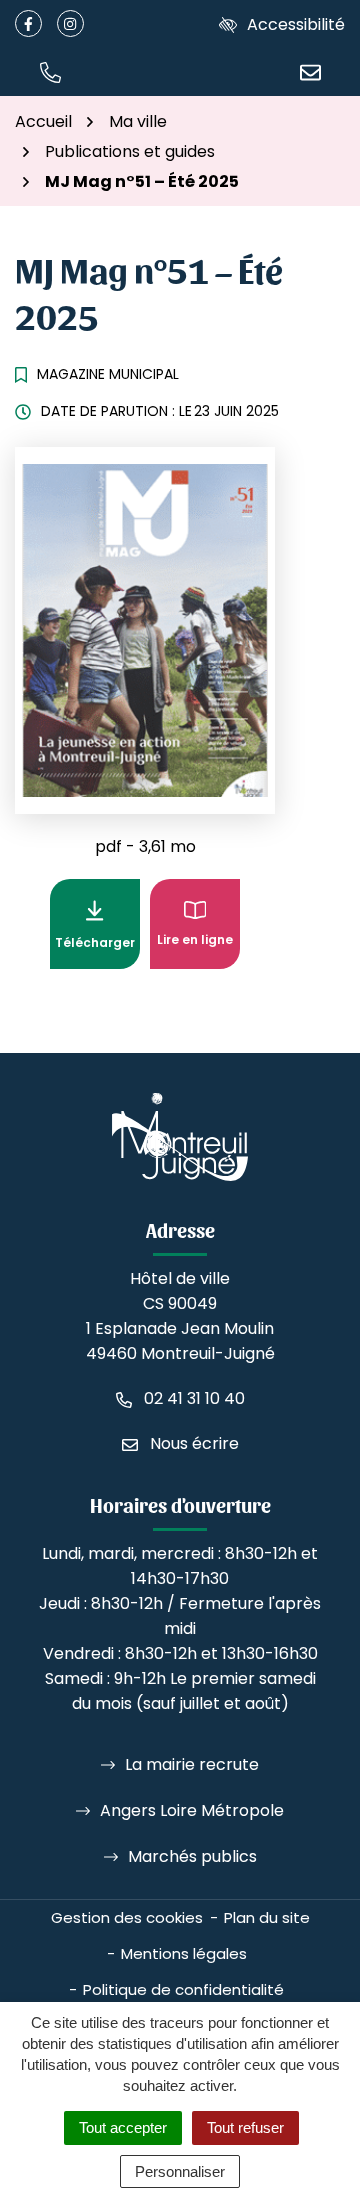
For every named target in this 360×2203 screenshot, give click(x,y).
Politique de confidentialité (183, 1989)
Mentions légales (184, 1953)
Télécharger (97, 937)
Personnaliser (180, 2171)
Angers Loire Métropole (192, 1810)
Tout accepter (123, 2127)
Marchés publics (192, 1856)
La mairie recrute (192, 1764)
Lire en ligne (195, 939)
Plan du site (267, 1917)
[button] (50, 71)
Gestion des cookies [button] (127, 1917)
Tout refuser (245, 2127)
